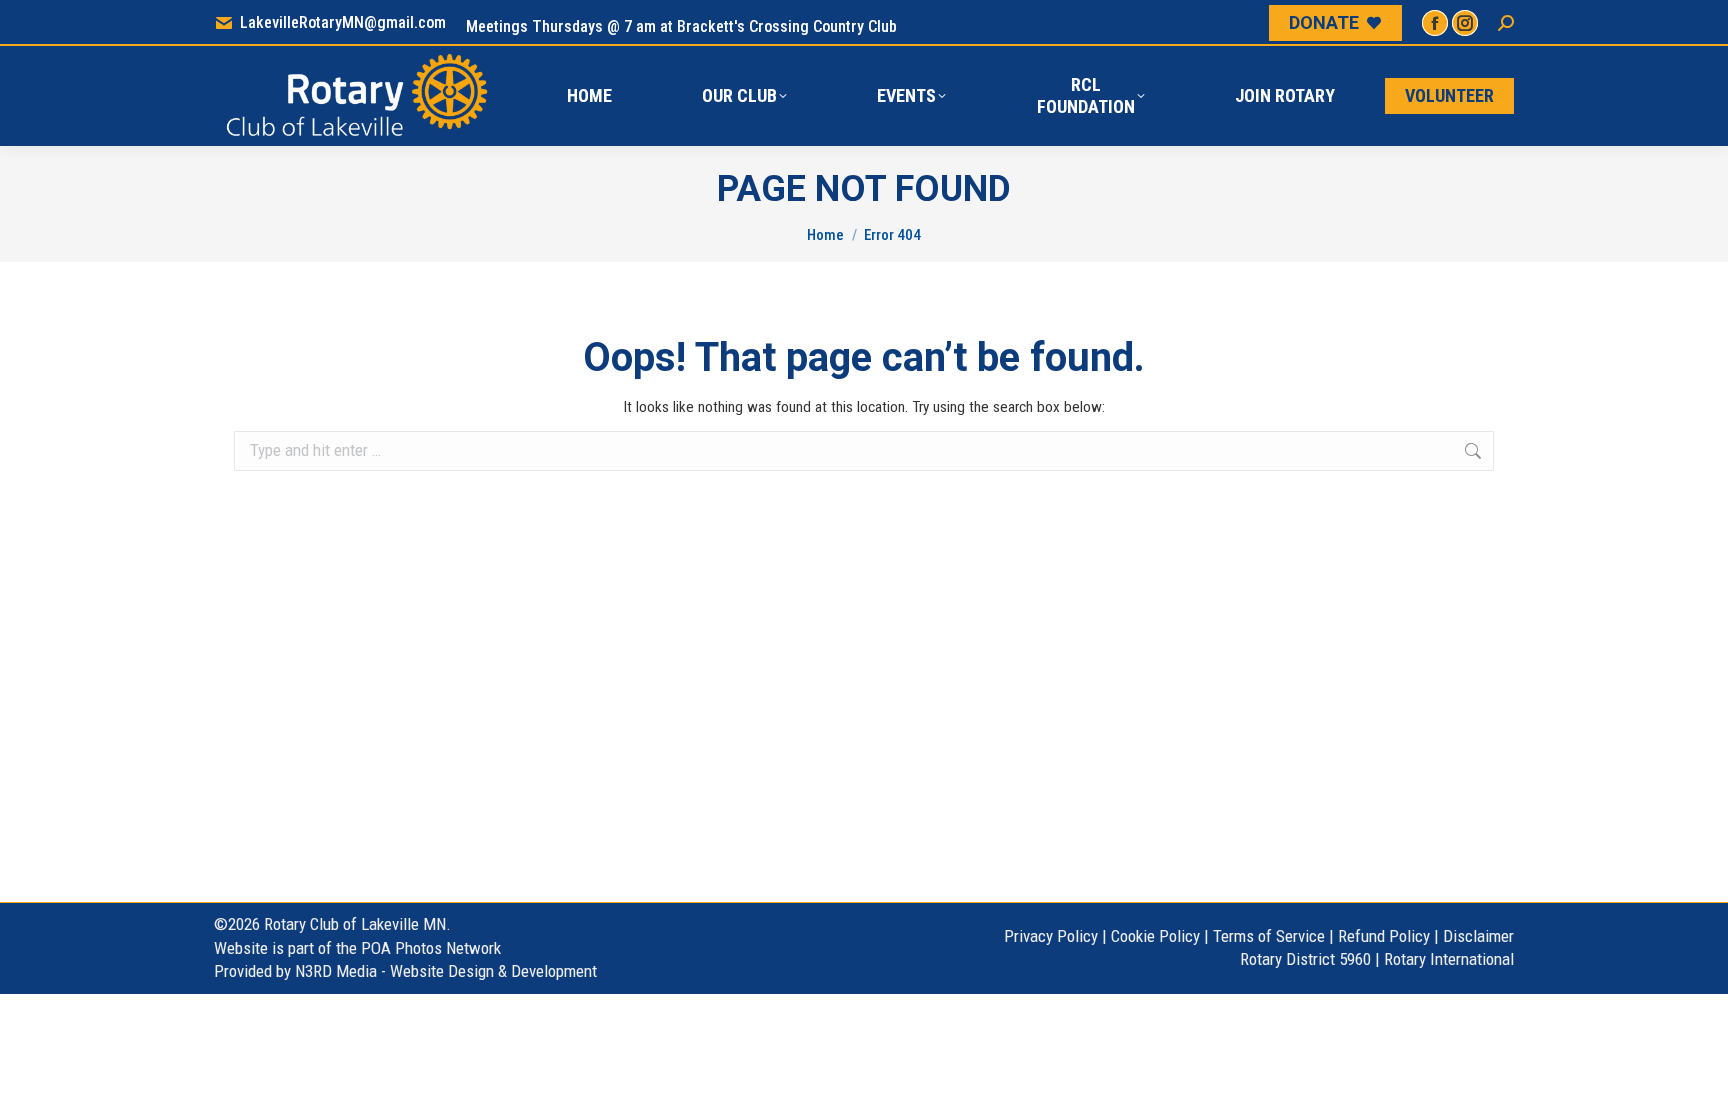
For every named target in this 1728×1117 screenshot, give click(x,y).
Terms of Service (1269, 936)
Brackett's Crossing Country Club (787, 26)
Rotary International (1449, 959)
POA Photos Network (431, 948)
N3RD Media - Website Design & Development (446, 971)
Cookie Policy (1155, 936)
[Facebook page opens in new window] (1435, 23)
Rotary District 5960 (1305, 959)
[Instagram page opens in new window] (1465, 23)
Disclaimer (1478, 936)
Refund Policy (1384, 936)
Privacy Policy (1051, 936)
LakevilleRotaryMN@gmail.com (343, 22)
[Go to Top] (1698, 1087)
